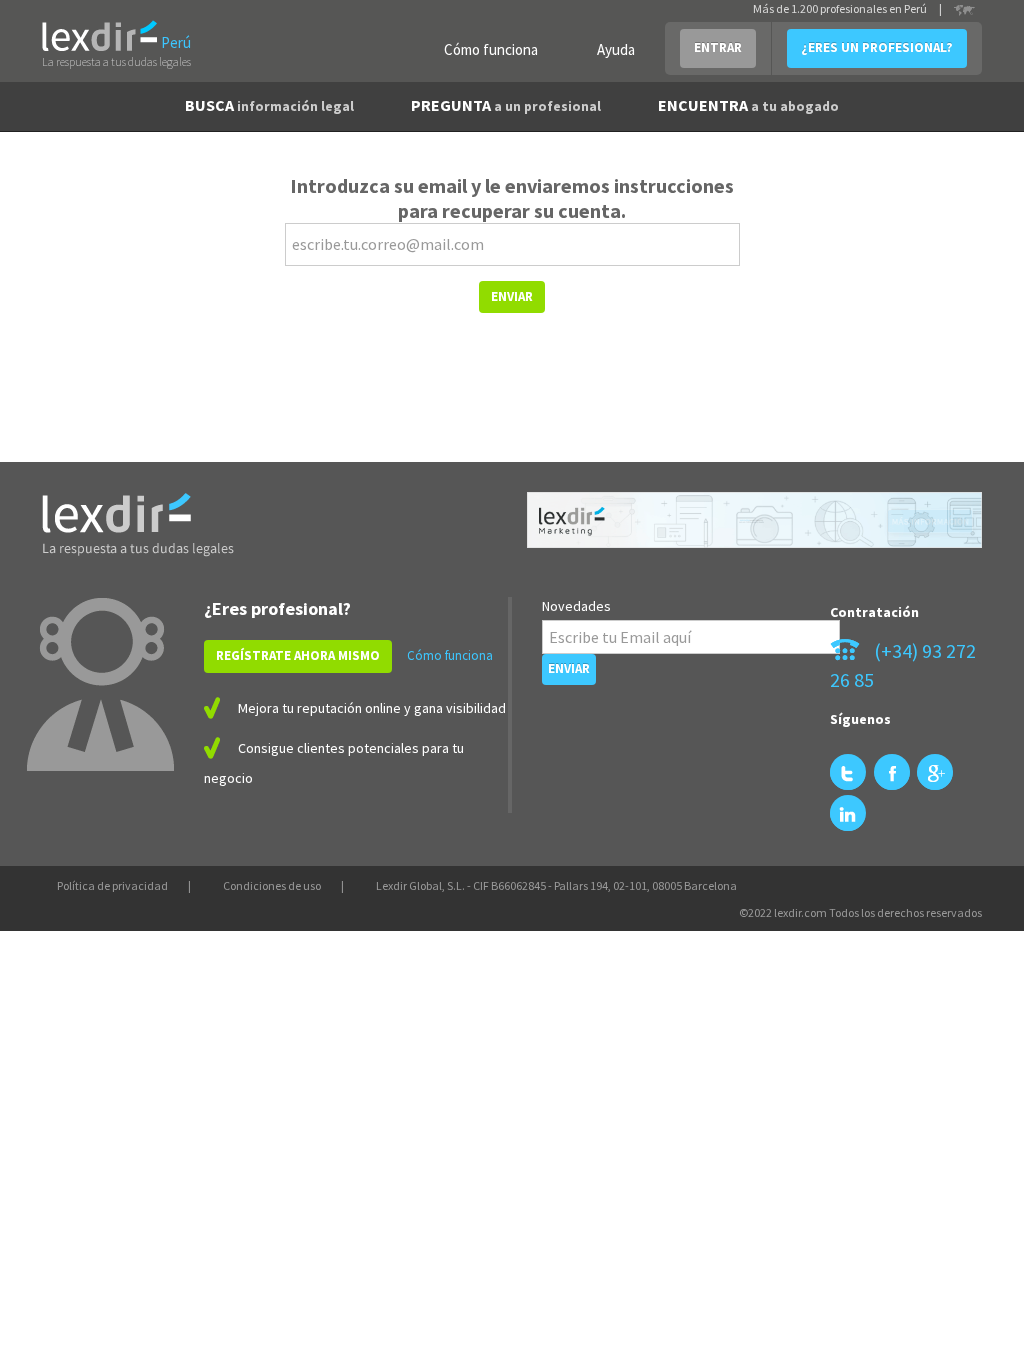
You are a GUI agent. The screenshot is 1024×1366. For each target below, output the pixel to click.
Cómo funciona (491, 49)
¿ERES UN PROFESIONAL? (877, 47)
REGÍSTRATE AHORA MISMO (298, 655)
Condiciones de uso (272, 885)
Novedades (576, 606)
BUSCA (269, 105)
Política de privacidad (112, 885)
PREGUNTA (506, 105)
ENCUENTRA (748, 105)
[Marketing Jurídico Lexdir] (754, 520)
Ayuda (616, 49)
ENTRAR (718, 47)
